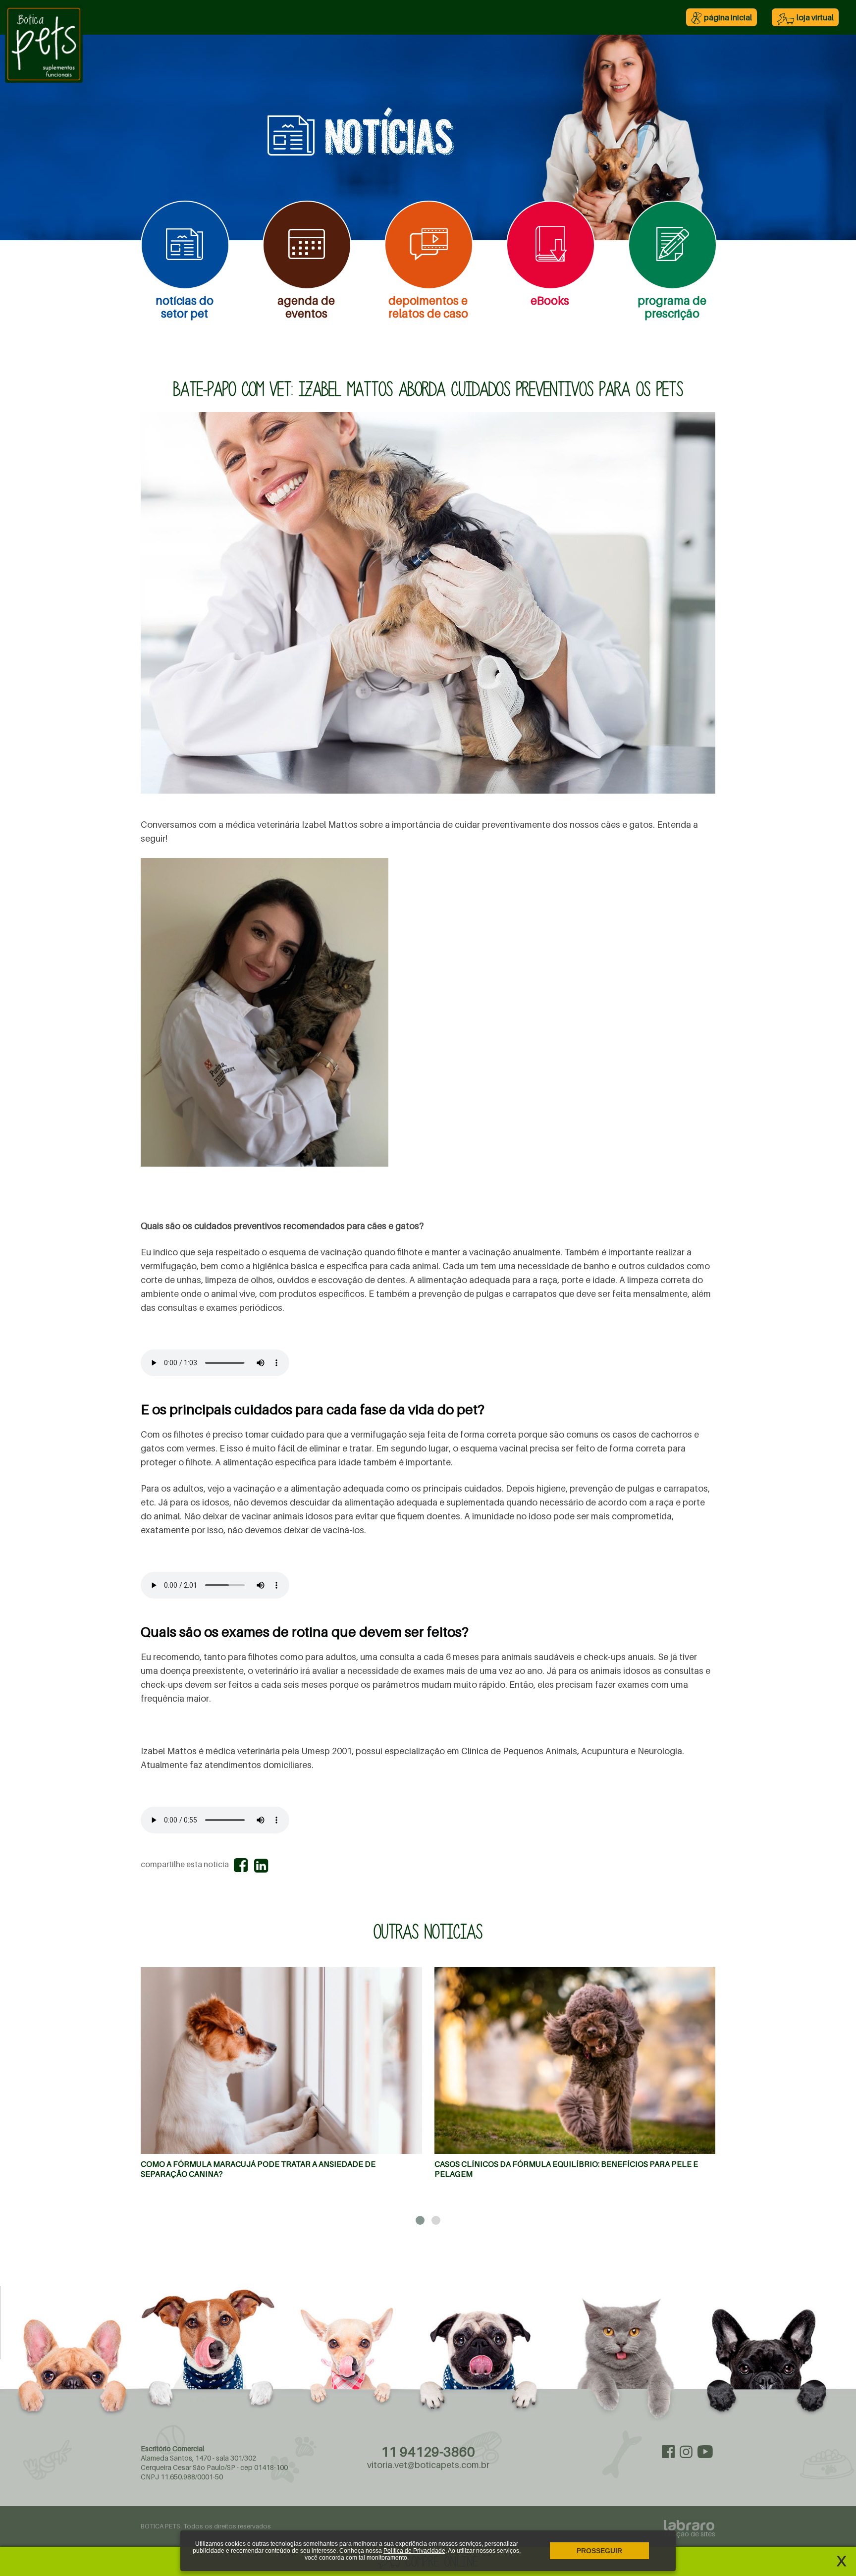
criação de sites (690, 2533)
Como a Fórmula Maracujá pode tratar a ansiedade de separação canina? (258, 2169)
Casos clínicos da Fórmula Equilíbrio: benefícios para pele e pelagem (566, 2169)
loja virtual (815, 17)
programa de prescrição (672, 307)
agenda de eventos (306, 307)
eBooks (550, 300)
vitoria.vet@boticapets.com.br (428, 2465)
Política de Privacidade (414, 2551)
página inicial (728, 17)
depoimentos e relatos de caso (428, 307)
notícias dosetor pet (185, 307)
